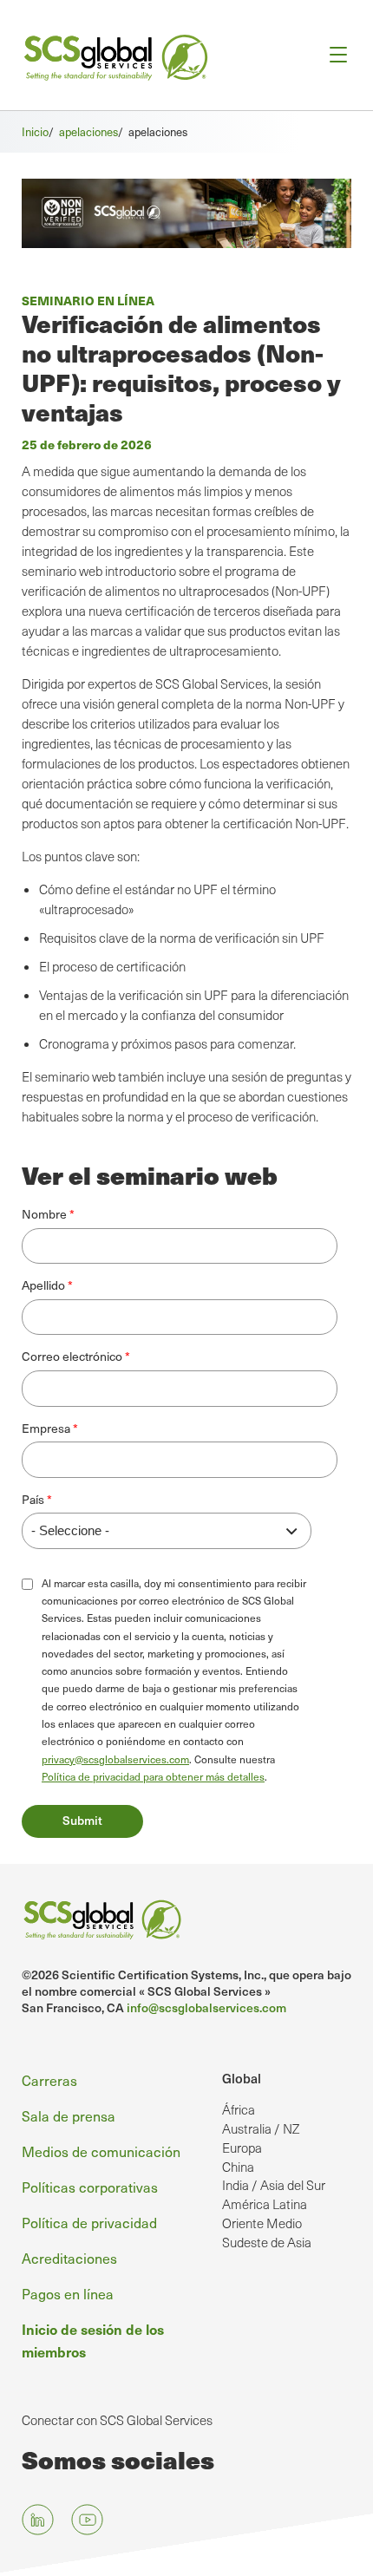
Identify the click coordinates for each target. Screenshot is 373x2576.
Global (242, 2078)
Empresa (46, 1428)
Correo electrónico (72, 1356)
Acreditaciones (69, 2258)
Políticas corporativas (90, 2187)
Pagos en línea (68, 2294)
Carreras (49, 2080)
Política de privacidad (89, 2223)
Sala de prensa (69, 2116)
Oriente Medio (262, 2223)
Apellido (43, 1285)
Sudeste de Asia (267, 2242)
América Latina (265, 2204)
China (238, 2167)
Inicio (35, 132)
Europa (242, 2148)
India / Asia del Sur (274, 2185)
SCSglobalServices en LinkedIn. (38, 2520)
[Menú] (333, 55)
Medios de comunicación (101, 2151)
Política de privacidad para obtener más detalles (153, 1776)
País (33, 1499)
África (239, 2109)
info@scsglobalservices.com (206, 2007)
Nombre (44, 1214)
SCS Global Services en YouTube (87, 2520)
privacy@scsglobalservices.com (115, 1759)
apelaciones (88, 132)
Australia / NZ (261, 2128)
